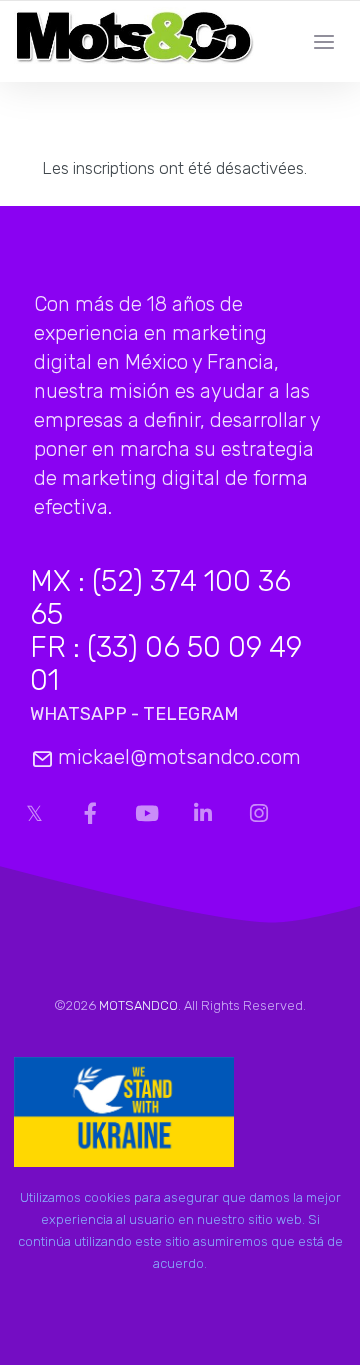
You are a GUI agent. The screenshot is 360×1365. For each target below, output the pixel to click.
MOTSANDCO (138, 1005)
